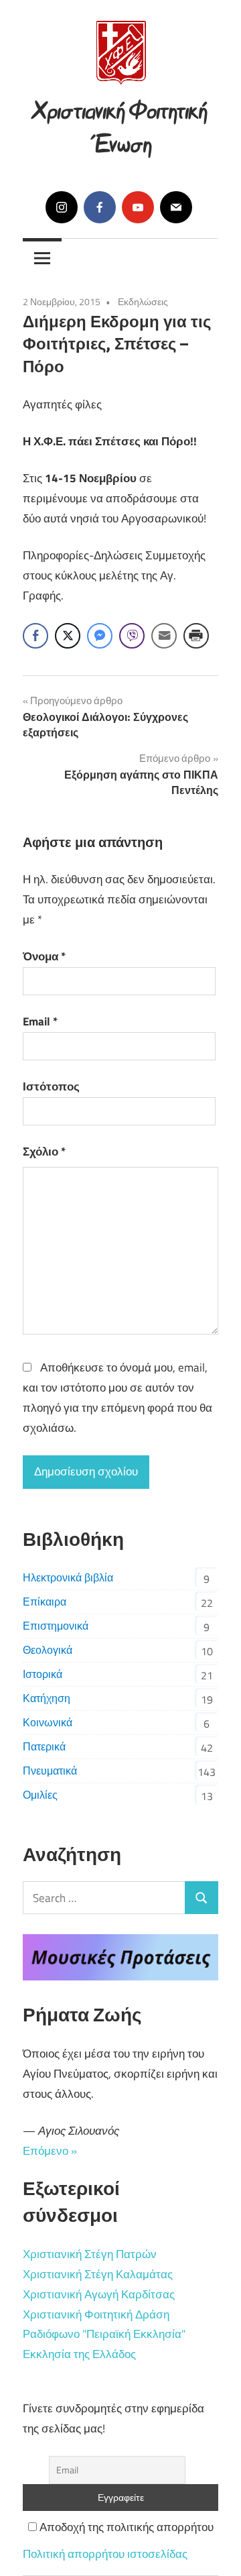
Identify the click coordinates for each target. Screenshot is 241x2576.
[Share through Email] (164, 636)
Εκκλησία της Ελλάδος (79, 2354)
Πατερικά (44, 1746)
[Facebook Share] (35, 636)
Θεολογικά (48, 1650)
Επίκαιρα (45, 1602)
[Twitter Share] (68, 636)
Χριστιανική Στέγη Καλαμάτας (98, 2274)
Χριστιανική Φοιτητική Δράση (96, 2314)
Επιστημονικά (56, 1626)
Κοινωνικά (48, 1722)
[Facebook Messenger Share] (100, 636)
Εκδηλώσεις (143, 301)
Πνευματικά (50, 1771)
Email (40, 1021)
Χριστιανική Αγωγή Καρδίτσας (99, 2294)
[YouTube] (138, 207)
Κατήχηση (47, 1698)
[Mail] (176, 207)
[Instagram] (62, 207)
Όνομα (44, 956)
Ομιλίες (40, 1795)
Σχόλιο (44, 1152)
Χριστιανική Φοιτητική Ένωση (120, 124)
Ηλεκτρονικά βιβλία (68, 1577)
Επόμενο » (50, 2151)
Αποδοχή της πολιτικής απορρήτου (125, 2527)
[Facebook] (100, 207)
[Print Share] (196, 636)
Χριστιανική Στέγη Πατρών (90, 2254)
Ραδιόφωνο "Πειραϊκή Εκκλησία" (104, 2334)
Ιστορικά (43, 1674)
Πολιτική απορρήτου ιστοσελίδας (105, 2554)
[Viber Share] (132, 636)
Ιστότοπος (51, 1086)
